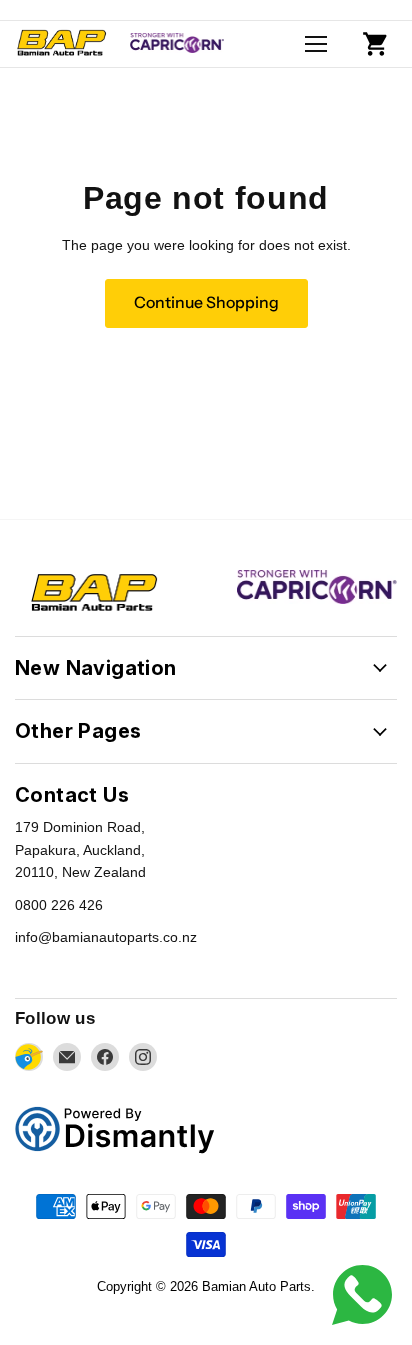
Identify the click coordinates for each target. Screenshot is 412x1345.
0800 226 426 (59, 905)
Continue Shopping (206, 302)
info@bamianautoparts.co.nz (106, 937)
